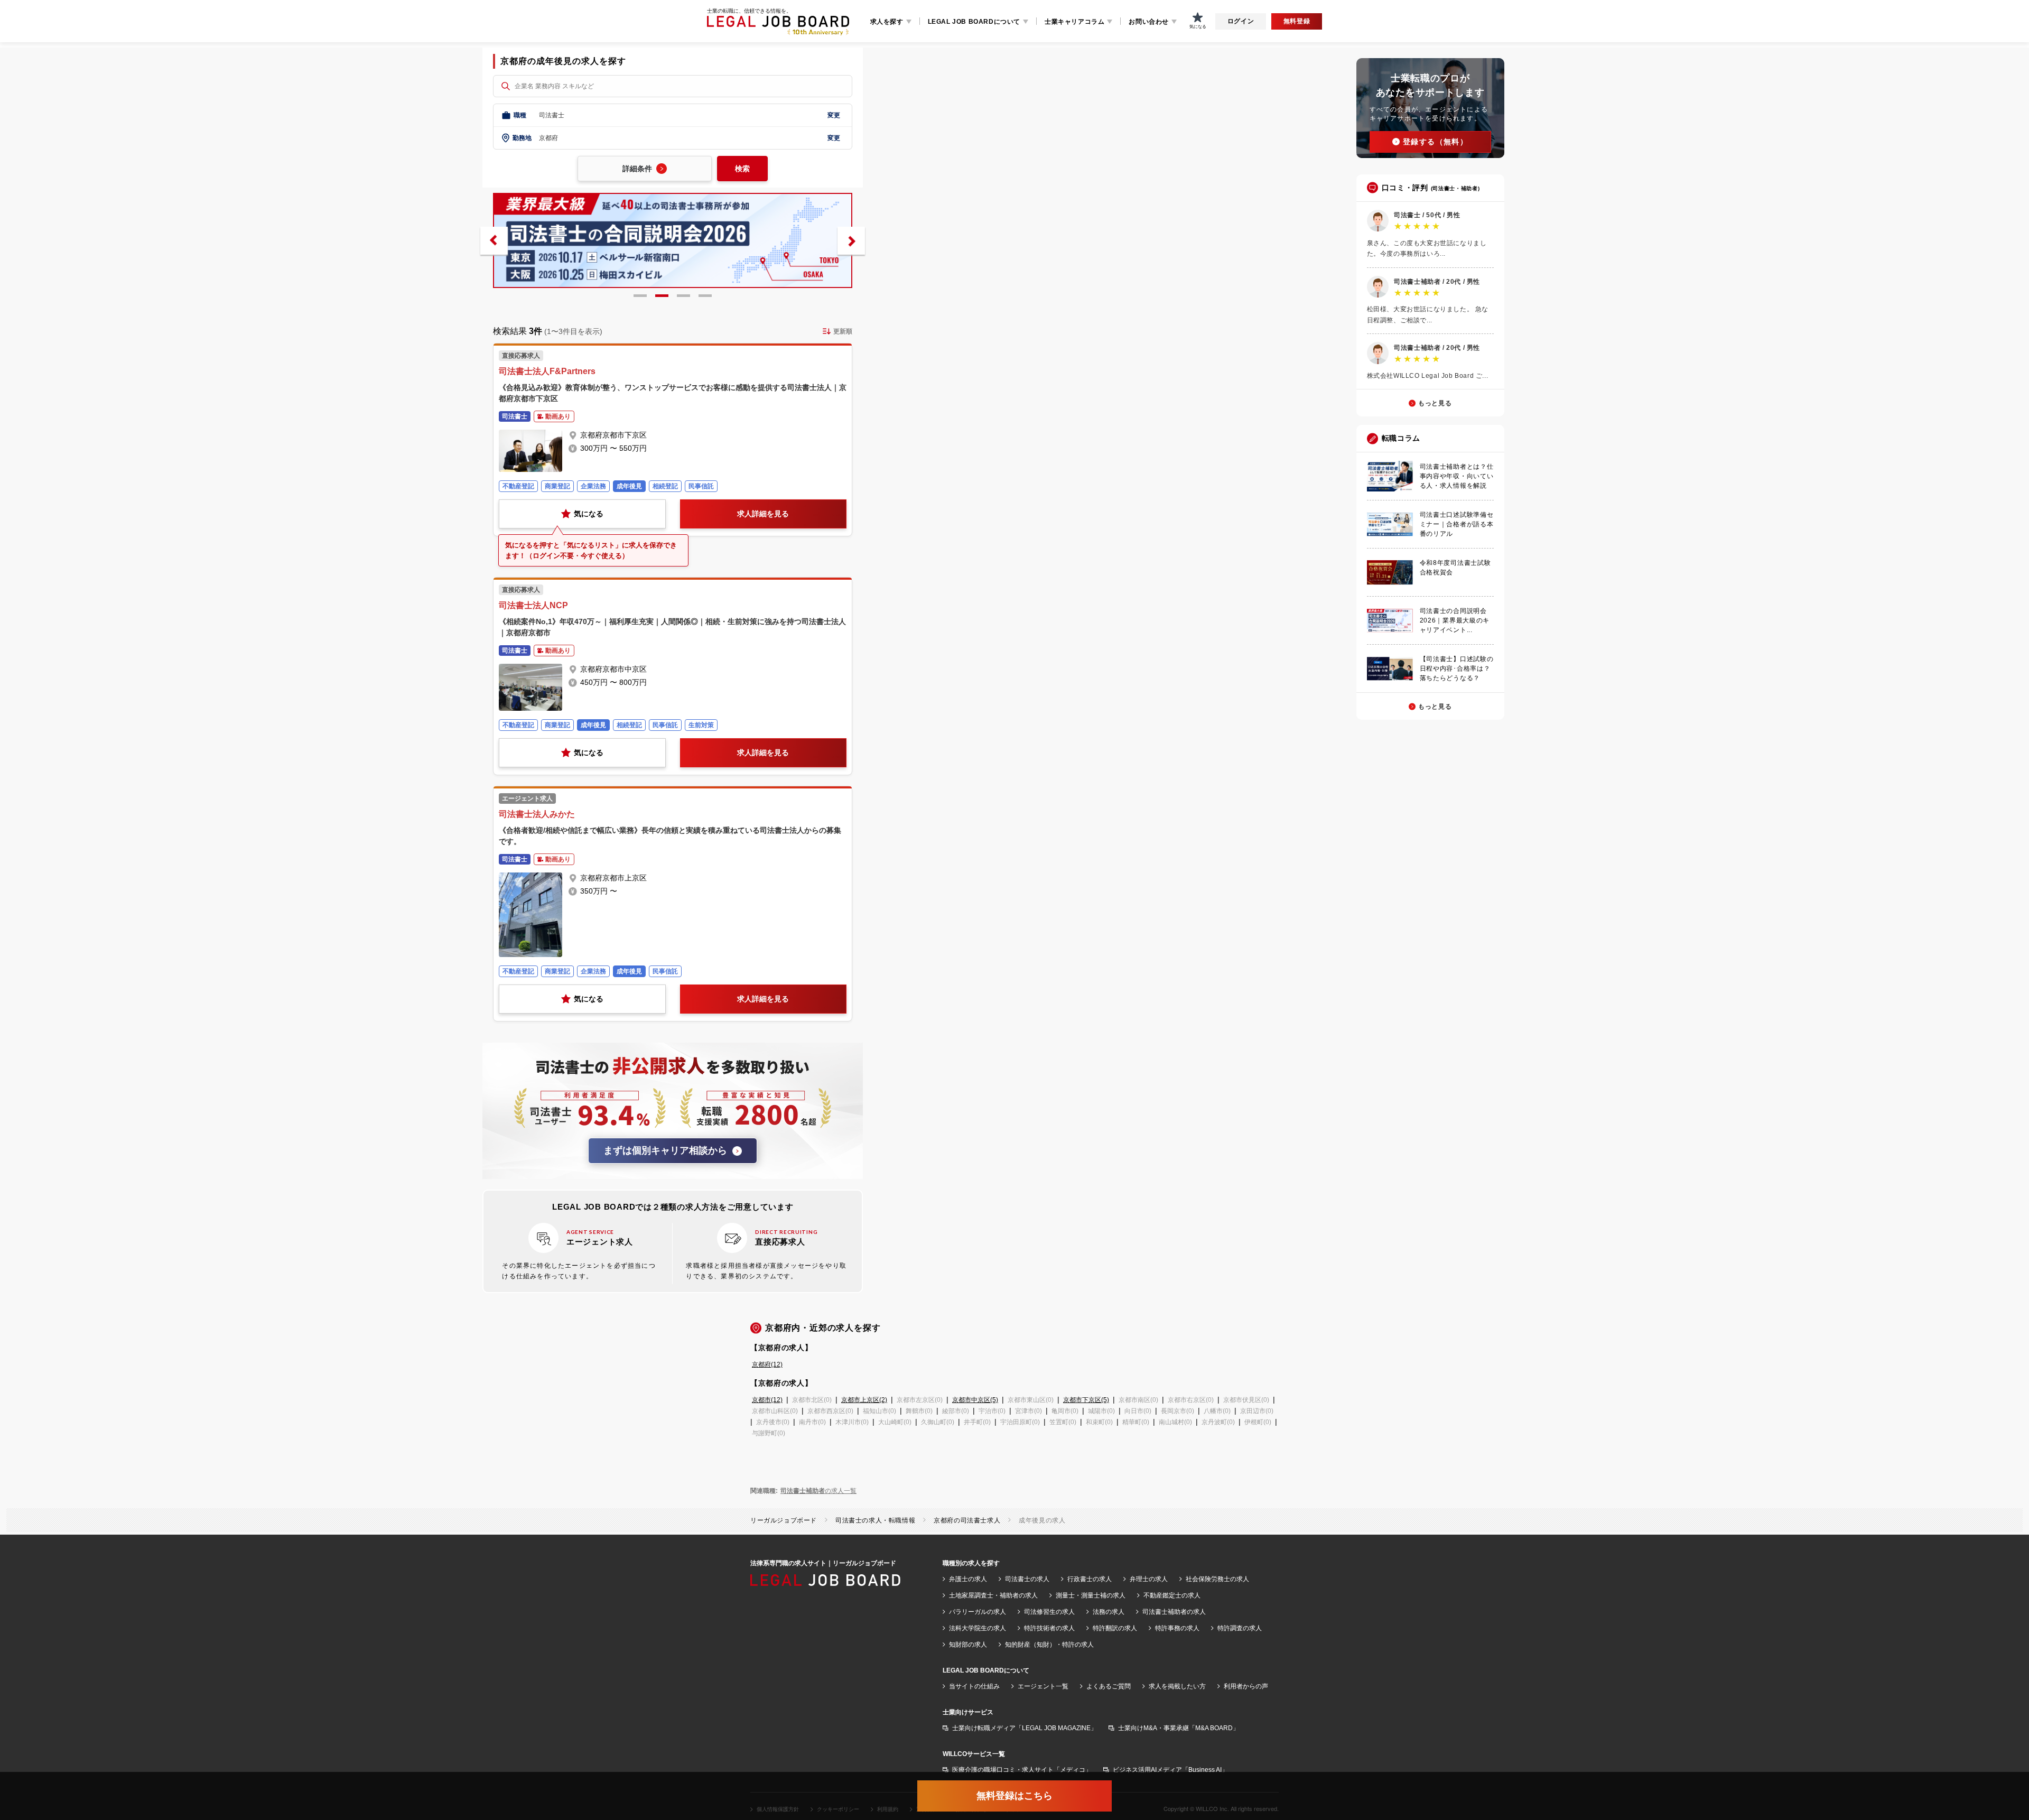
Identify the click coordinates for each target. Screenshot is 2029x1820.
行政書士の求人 (1090, 1579)
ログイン (1241, 21)
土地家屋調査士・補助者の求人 (993, 1595)
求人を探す (887, 22)
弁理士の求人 (1149, 1579)
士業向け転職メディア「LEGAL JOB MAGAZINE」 (1025, 1728)
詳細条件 (637, 169)
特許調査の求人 (1240, 1628)
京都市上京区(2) (864, 1400)
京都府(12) (767, 1364)
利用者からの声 (1246, 1686)
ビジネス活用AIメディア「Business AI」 (1170, 1770)
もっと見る (1435, 403)
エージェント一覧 (1043, 1686)
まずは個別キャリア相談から (665, 1150)
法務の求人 (1109, 1612)
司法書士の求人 (1027, 1579)
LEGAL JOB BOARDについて (974, 22)
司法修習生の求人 (1049, 1612)
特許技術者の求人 (1049, 1628)
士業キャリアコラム (1074, 22)
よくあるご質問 (1109, 1686)
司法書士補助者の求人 (1174, 1612)
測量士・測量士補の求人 (1091, 1595)
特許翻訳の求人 (1115, 1628)
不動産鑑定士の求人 (1172, 1595)
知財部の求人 (968, 1645)
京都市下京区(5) (1086, 1400)
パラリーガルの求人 (978, 1612)
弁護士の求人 (968, 1579)
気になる (589, 514)
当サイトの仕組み (974, 1686)
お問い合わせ (1149, 22)
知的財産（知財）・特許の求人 (1049, 1645)
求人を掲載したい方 (1177, 1686)
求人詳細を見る (763, 514)
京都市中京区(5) (975, 1400)
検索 (742, 169)
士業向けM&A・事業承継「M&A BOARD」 (1179, 1728)
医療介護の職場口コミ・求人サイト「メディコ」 (1022, 1770)
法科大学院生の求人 (978, 1628)
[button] (494, 241)
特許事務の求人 (1177, 1628)
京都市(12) (767, 1400)
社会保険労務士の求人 (1217, 1579)
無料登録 (1297, 21)
